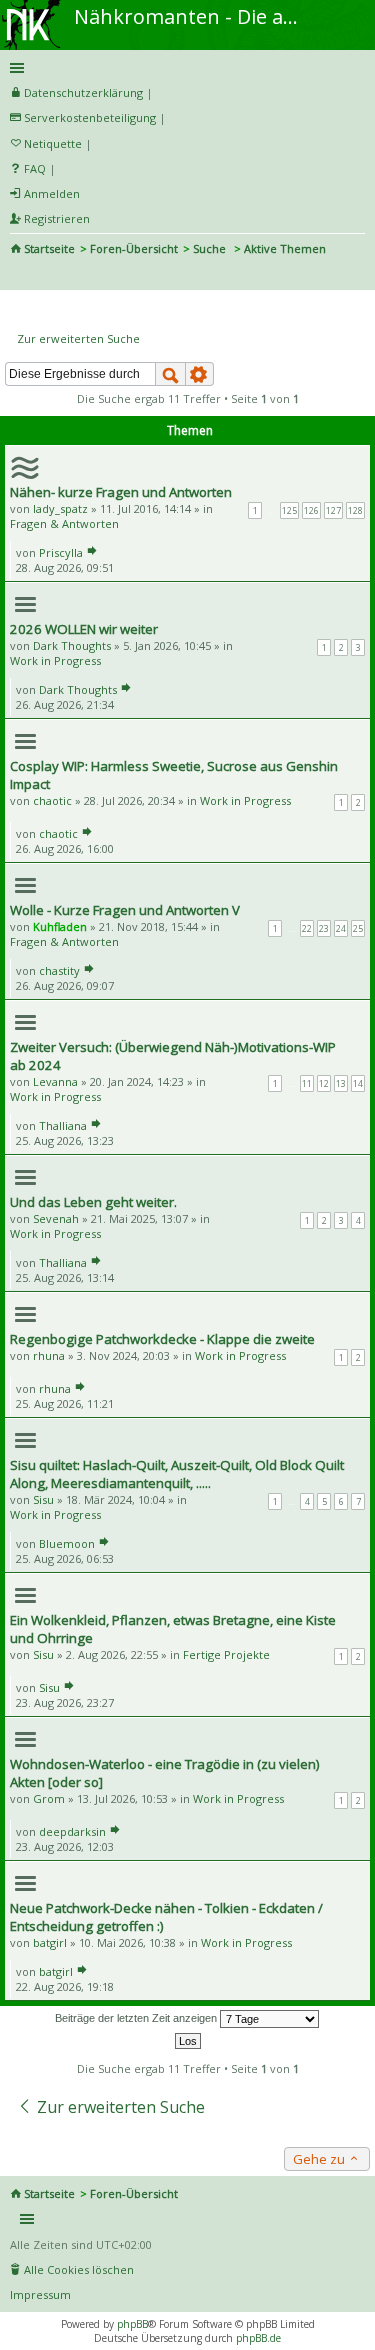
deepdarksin (72, 1831)
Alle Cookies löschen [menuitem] (79, 2269)
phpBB (132, 2324)
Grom (49, 1798)
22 (307, 928)
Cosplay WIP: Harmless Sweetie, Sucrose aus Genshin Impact (174, 775)
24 (341, 928)
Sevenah (56, 1218)
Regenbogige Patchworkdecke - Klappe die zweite (162, 1339)
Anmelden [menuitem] (52, 193)
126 (311, 510)
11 (307, 1083)
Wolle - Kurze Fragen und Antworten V (125, 910)
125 (289, 510)
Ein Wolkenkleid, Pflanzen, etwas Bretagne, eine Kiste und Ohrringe (173, 1629)
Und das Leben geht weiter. (93, 1202)
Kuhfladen (60, 926)
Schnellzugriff (184, 68)
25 (358, 928)
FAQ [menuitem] (35, 168)
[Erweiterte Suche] (200, 374)
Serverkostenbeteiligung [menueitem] (90, 117)
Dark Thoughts (72, 645)
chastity (59, 970)
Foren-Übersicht (134, 248)
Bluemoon (67, 1543)
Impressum (40, 2294)
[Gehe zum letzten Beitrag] (92, 552)
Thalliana (63, 1125)
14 (358, 1083)
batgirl (50, 1942)
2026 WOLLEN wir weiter (84, 629)
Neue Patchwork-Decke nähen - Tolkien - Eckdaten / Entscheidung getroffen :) (166, 1917)
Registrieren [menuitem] (57, 218)
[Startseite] (33, 7)
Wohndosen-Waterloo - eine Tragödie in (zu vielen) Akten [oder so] (165, 1773)
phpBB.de (258, 2338)
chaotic (52, 800)
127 (333, 510)
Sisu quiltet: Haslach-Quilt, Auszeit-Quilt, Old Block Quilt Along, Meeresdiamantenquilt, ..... (177, 1474)
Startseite (49, 248)
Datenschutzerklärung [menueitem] (83, 92)
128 (355, 510)
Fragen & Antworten (64, 523)
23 (324, 928)
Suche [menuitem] (18, 276)
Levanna (55, 1081)
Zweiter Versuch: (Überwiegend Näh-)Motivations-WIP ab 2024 (173, 1056)
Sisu (43, 1499)
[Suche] (170, 374)
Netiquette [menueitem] (53, 143)
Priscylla (61, 552)
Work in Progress (55, 660)
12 (324, 1083)
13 (341, 1083)
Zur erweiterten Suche (78, 338)
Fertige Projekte (226, 1654)
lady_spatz (60, 508)
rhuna (49, 1355)
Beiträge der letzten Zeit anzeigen (137, 2018)
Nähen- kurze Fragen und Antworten (121, 492)
